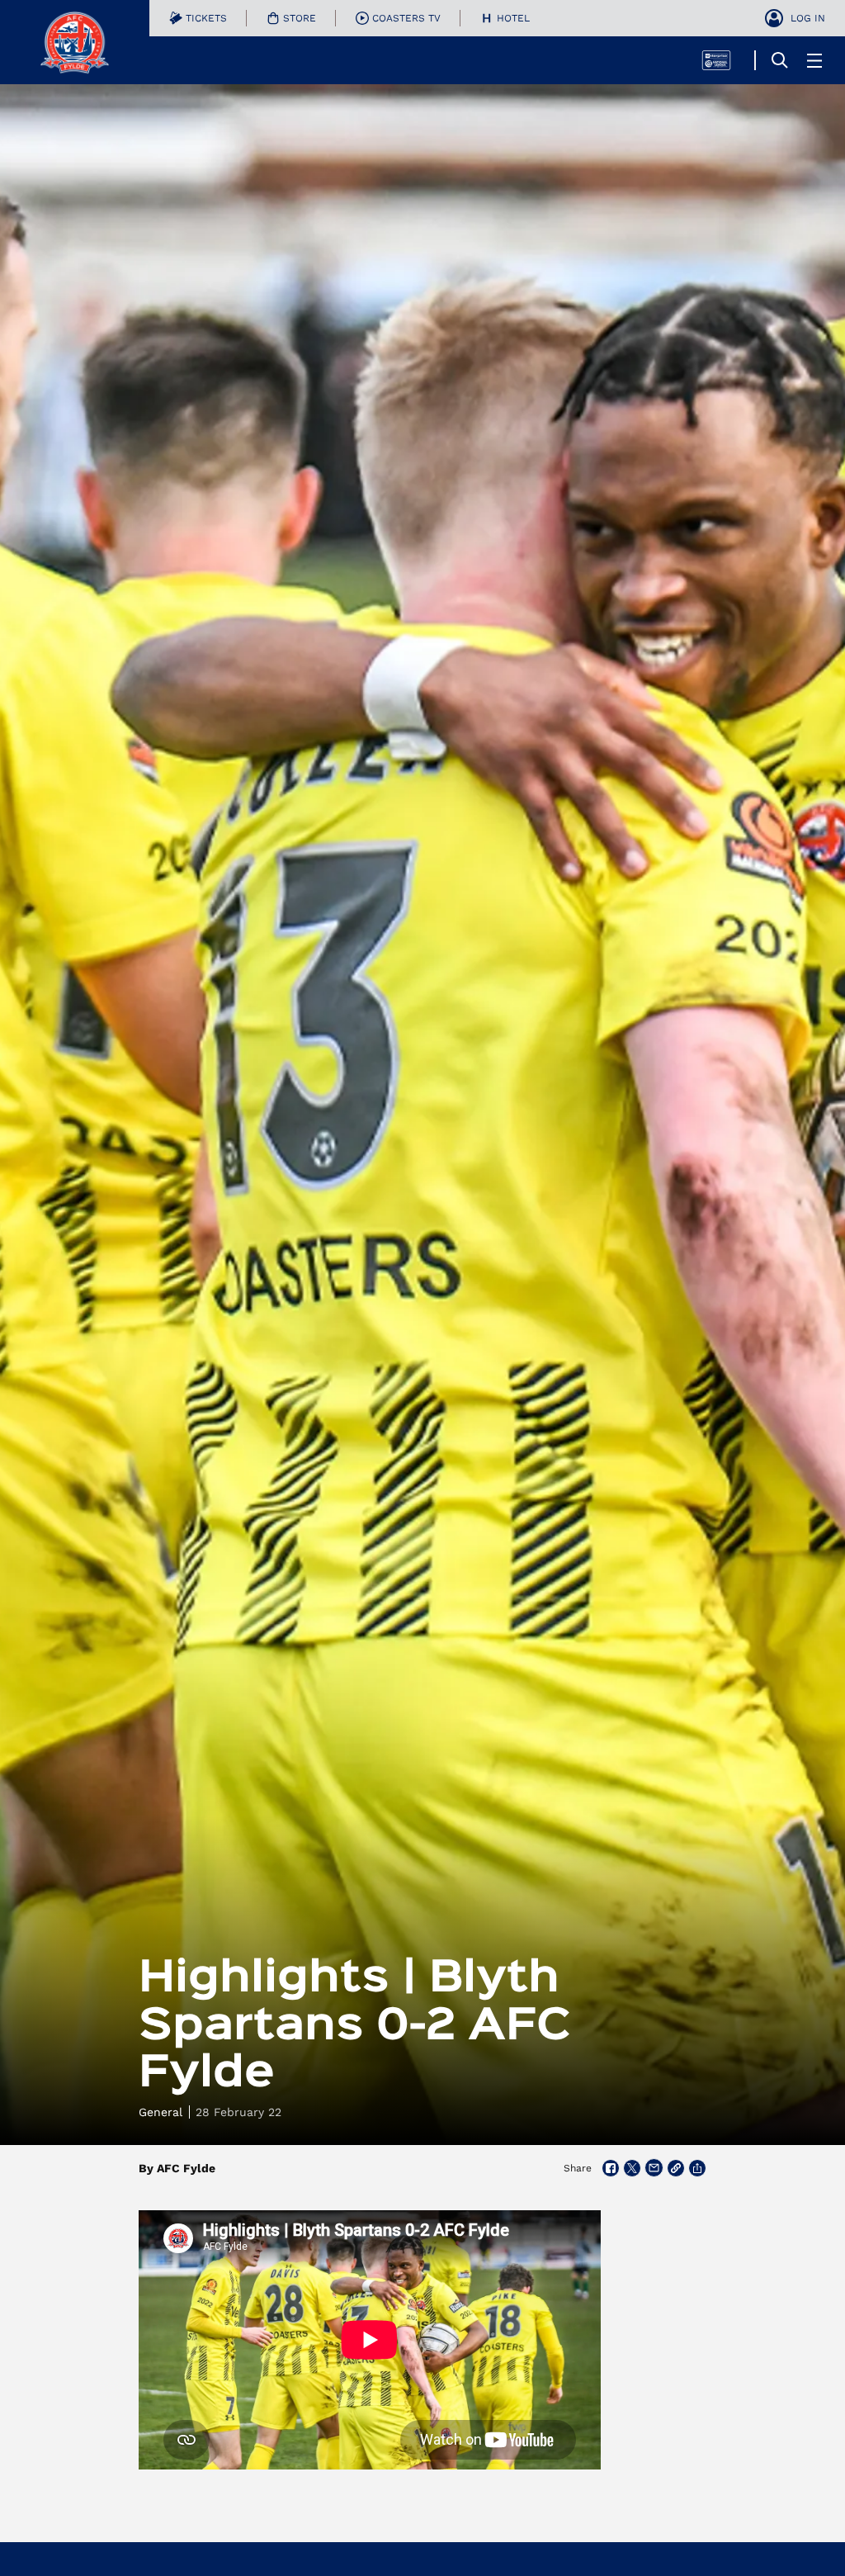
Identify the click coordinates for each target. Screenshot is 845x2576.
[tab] (198, 18)
